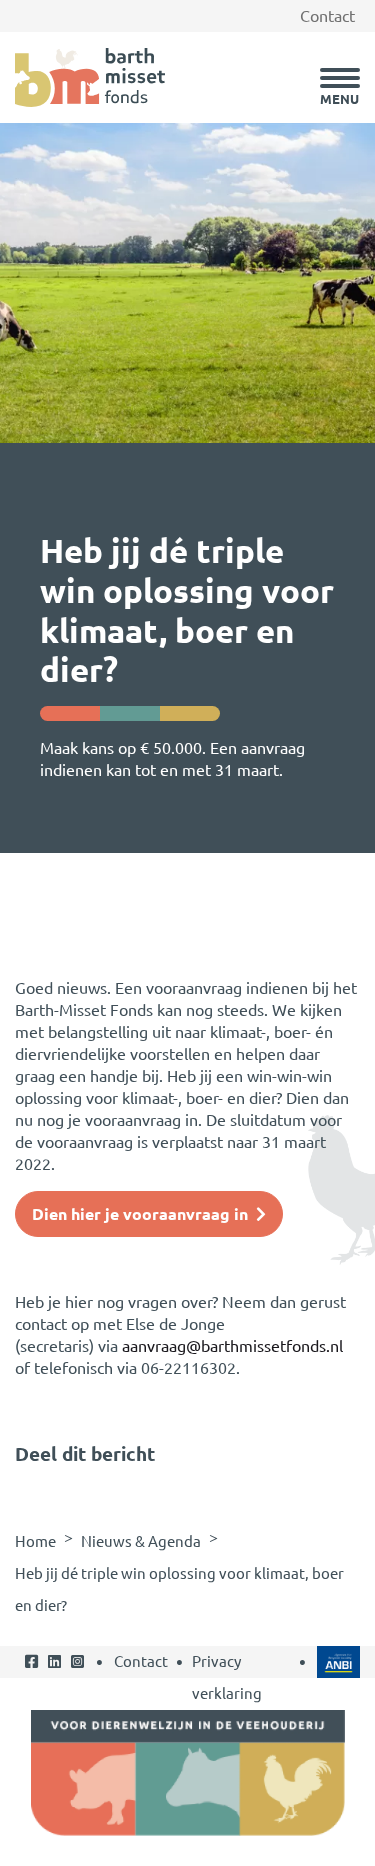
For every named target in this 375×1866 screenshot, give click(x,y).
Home (35, 1541)
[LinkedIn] (54, 1678)
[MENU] (340, 78)
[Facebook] (31, 1678)
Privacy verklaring (227, 1677)
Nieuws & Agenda (141, 1541)
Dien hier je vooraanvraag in (140, 1214)
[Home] (90, 76)
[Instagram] (77, 1678)
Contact (327, 16)
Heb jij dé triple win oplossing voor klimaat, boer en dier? (179, 1589)
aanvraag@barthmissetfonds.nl (232, 1346)
